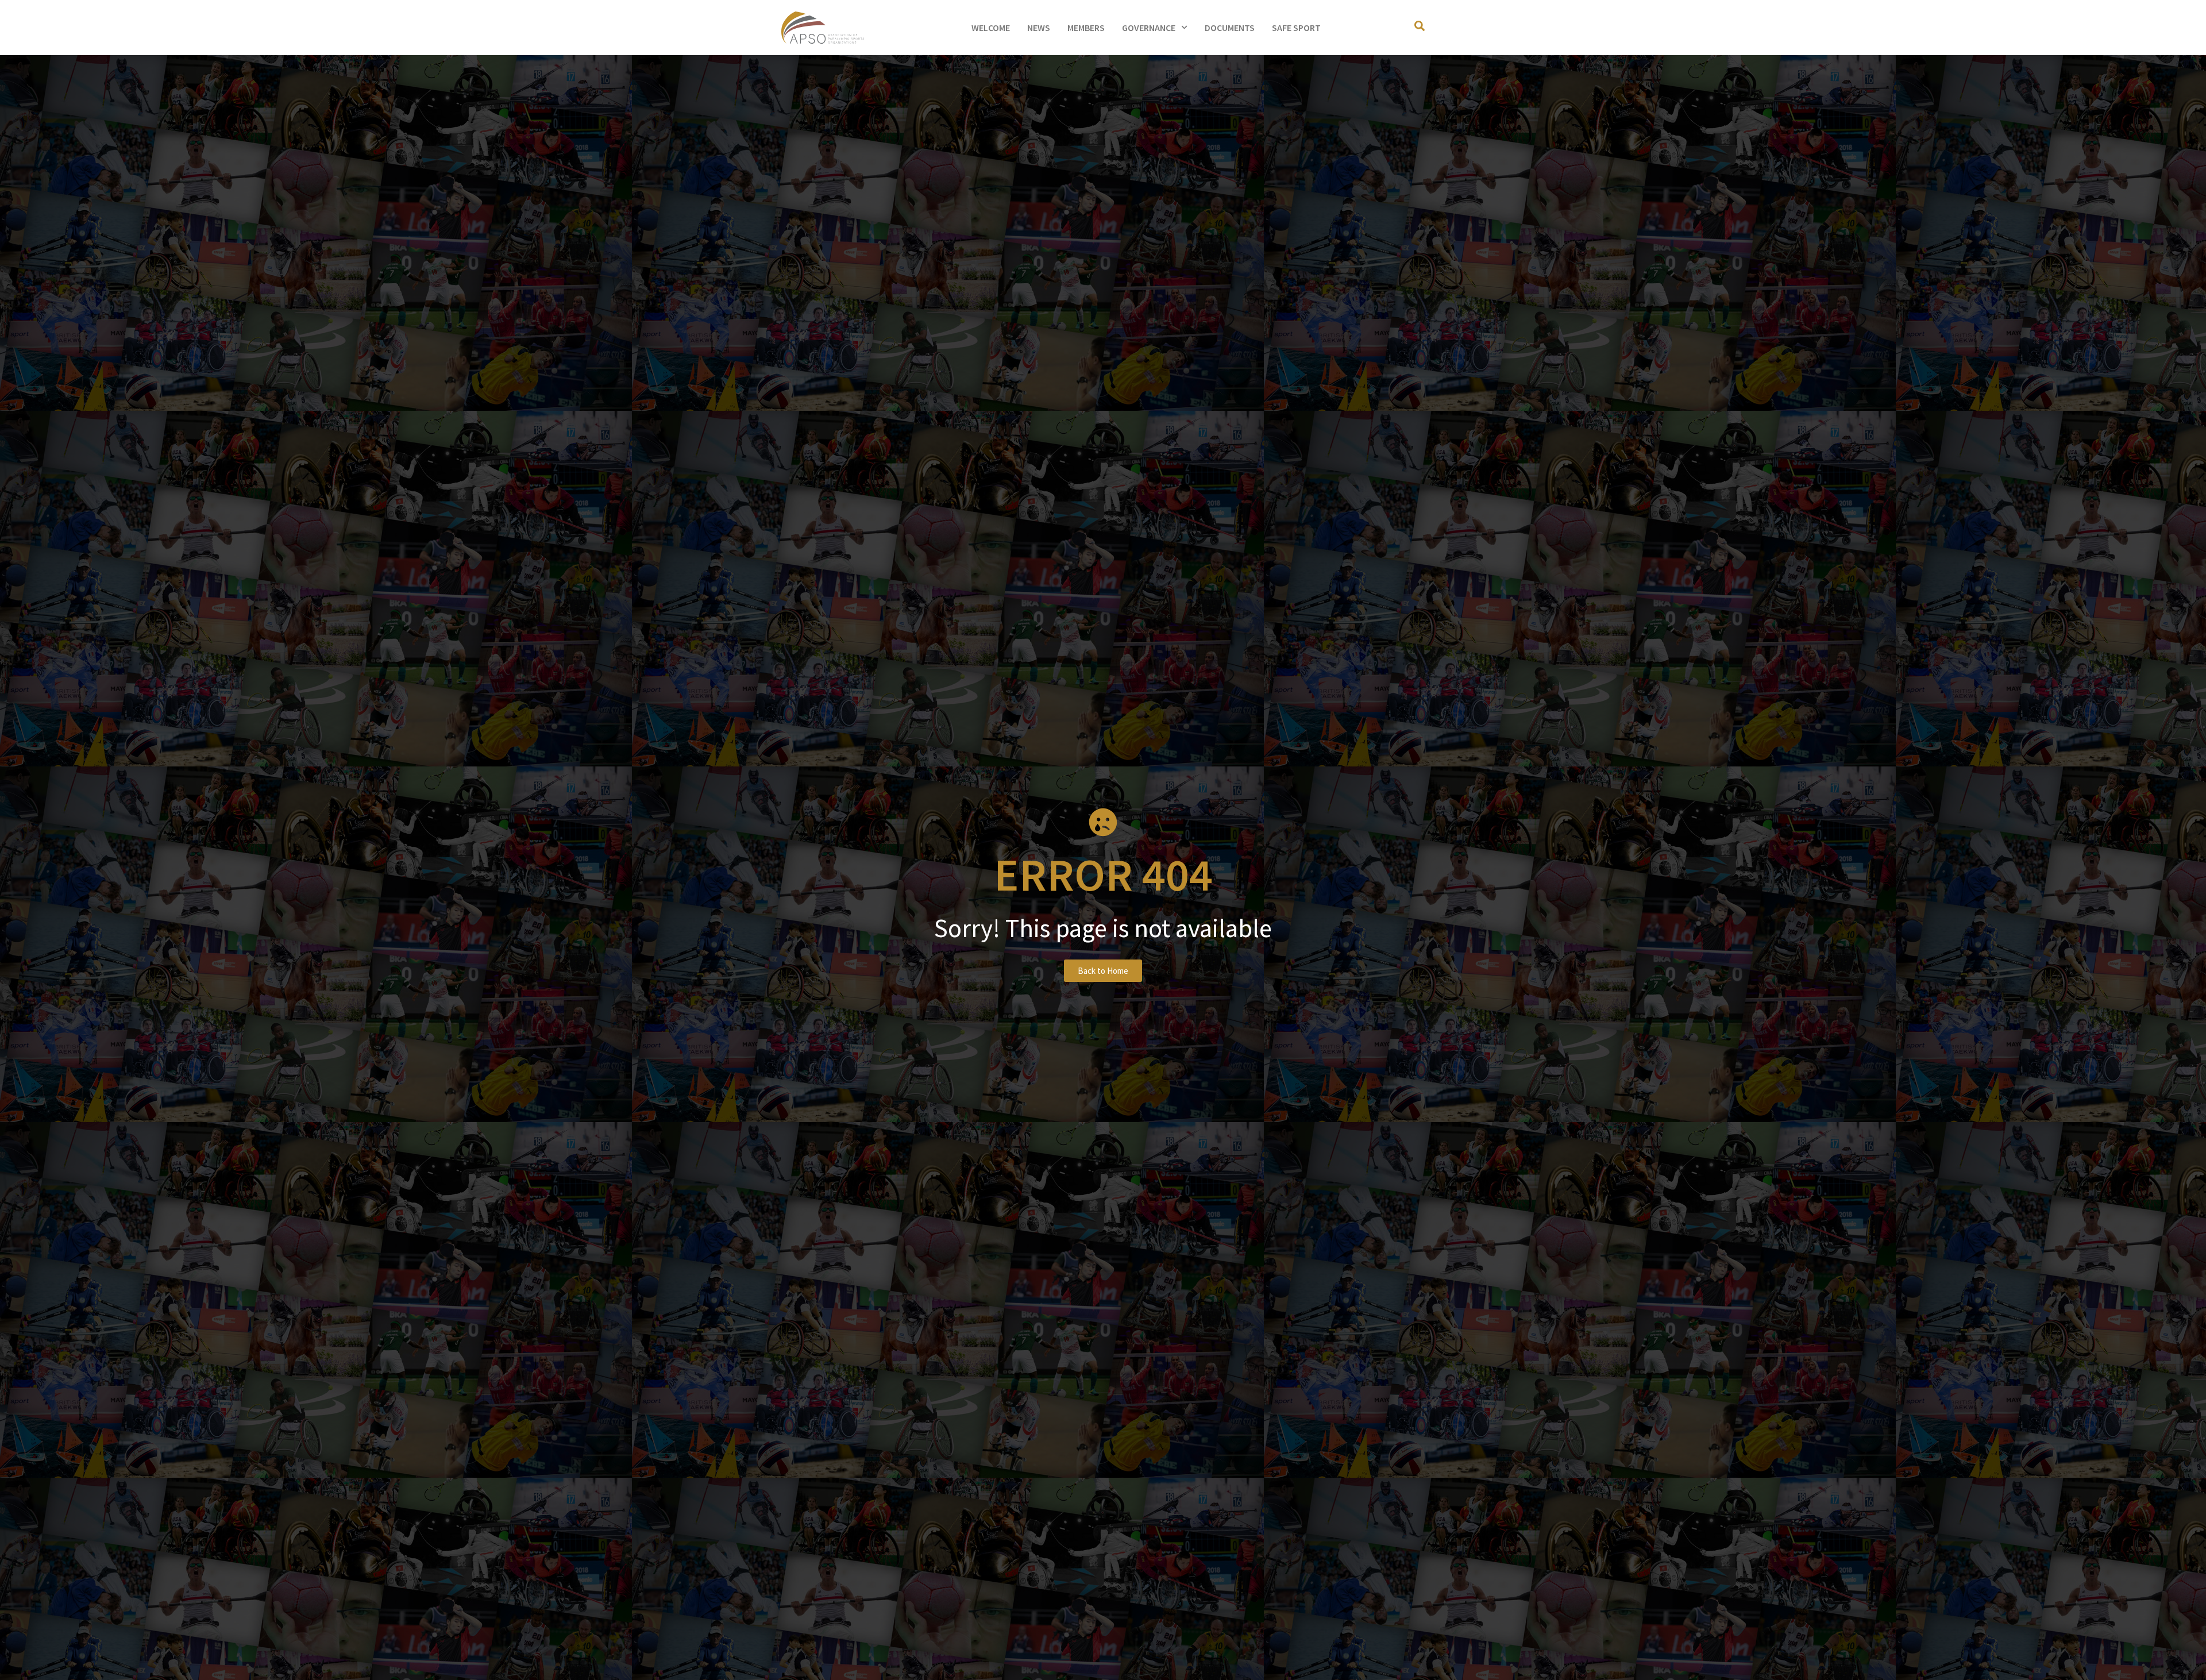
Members (1086, 28)
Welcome (991, 28)
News (1039, 28)
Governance (1149, 28)
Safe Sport (1296, 28)
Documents (1230, 28)
